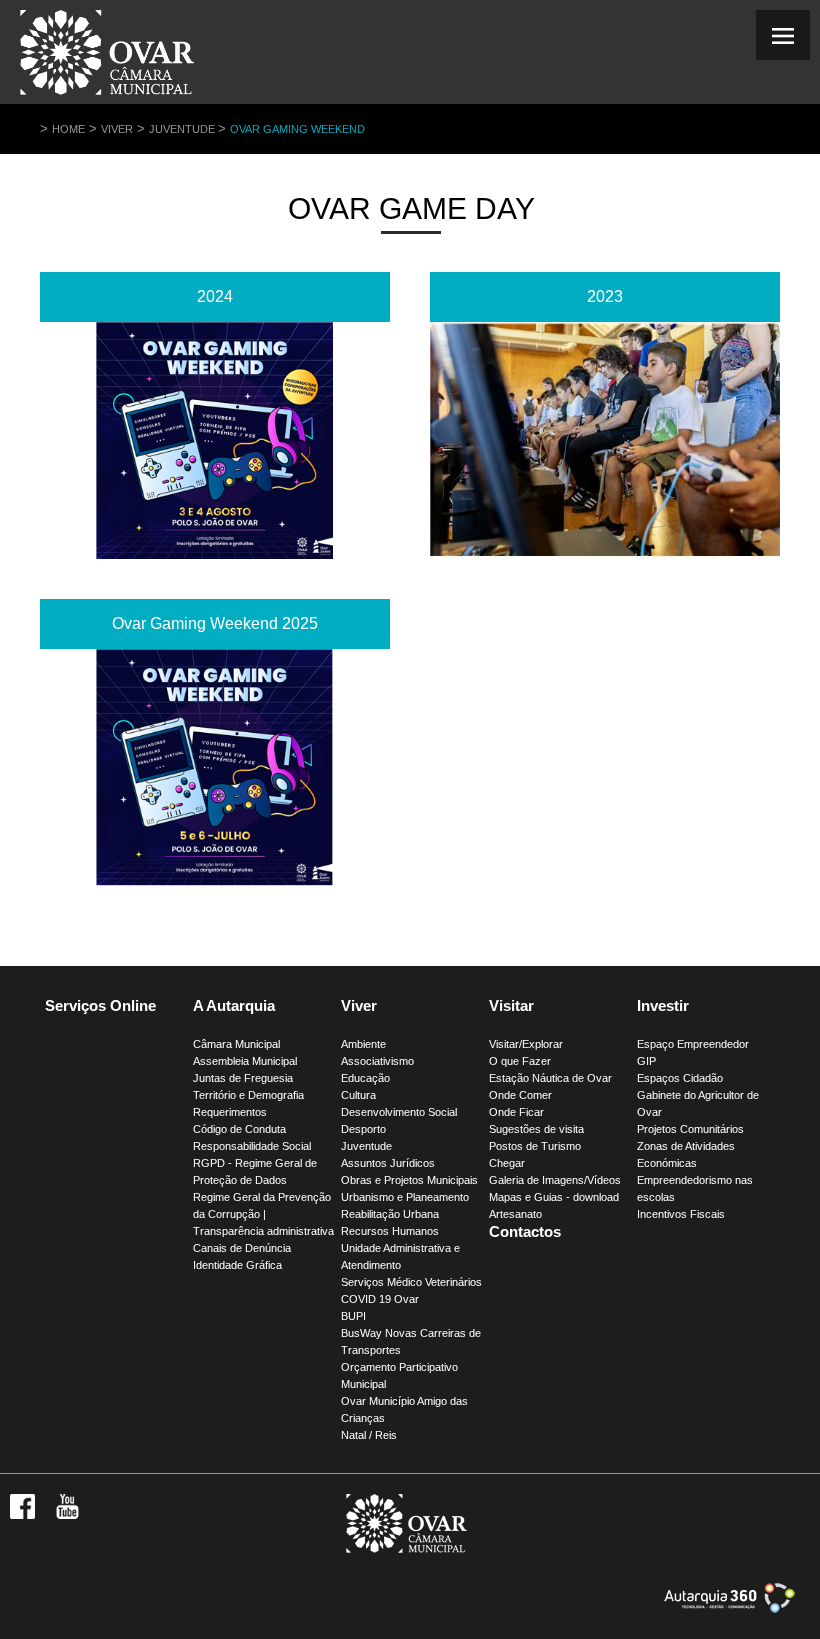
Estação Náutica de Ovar (550, 1078)
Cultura (358, 1095)
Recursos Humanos (390, 1231)
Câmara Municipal (236, 1044)
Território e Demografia (248, 1095)
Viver (117, 129)
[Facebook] (22, 1515)
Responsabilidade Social (252, 1146)
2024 (215, 296)
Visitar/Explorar (526, 1044)
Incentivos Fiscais (681, 1214)
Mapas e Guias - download (554, 1197)
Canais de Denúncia (242, 1248)
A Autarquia (234, 1005)
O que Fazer (520, 1061)
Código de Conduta (239, 1129)
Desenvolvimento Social (399, 1112)
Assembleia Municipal (245, 1061)
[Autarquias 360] (729, 1609)
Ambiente (363, 1044)
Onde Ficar (516, 1112)
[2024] (215, 440)
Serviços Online (100, 1005)
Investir (663, 1005)
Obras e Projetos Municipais (409, 1180)
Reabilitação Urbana (390, 1214)
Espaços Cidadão (680, 1078)
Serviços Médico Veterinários (411, 1282)
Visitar (511, 1005)
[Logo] (406, 1549)
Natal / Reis (369, 1435)
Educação (365, 1078)
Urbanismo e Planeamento (405, 1197)
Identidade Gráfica (237, 1265)
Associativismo (377, 1061)
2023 (605, 296)
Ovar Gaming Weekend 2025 (215, 623)
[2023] (605, 440)
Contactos (525, 1231)
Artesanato (515, 1214)
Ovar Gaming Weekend (297, 129)
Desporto (363, 1129)
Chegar (507, 1163)
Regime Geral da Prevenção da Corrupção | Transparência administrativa (263, 1214)
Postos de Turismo (535, 1146)
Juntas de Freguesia (243, 1078)
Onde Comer (520, 1095)
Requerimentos (230, 1112)
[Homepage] (107, 94)
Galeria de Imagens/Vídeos (555, 1180)
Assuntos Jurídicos (388, 1163)
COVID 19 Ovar (380, 1299)
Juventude (183, 129)
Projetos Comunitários (690, 1129)
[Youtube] (67, 1515)
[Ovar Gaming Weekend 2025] (215, 767)
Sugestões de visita (536, 1129)
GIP (646, 1061)
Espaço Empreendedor (693, 1044)
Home (68, 129)
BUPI (353, 1316)
